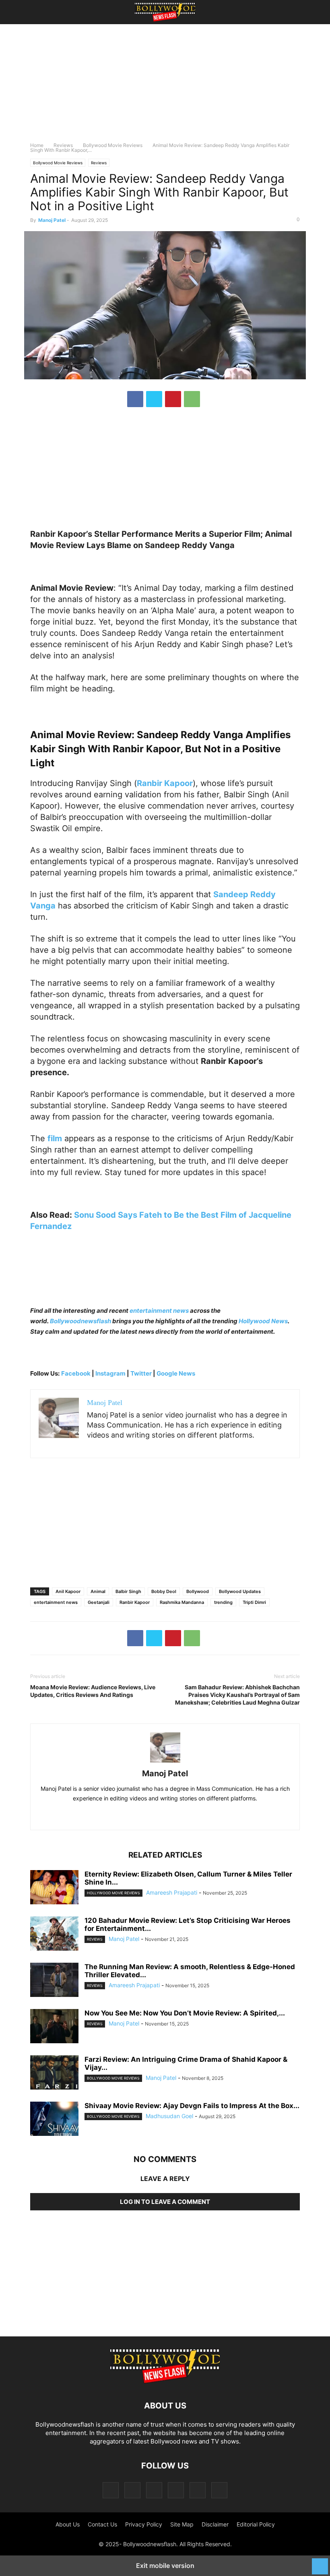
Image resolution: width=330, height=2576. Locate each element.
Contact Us (102, 2524)
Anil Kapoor (68, 1591)
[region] (165, 87)
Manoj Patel (52, 220)
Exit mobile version (165, 2566)
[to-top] (320, 2562)
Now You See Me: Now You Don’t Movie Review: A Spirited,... (185, 2013)
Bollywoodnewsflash (81, 1321)
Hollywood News (263, 1321)
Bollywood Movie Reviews (113, 145)
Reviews (63, 145)
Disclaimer (215, 2524)
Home (37, 145)
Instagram (110, 1373)
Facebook (76, 1373)
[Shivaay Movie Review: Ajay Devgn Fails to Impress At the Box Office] (54, 2120)
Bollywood (198, 1591)
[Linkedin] (174, 1816)
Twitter (142, 1373)
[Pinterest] (173, 399)
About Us (68, 2524)
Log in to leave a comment (165, 2202)
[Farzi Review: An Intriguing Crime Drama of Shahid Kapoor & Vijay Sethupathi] (54, 2073)
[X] (154, 399)
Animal (98, 1591)
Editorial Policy (256, 2524)
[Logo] (165, 2381)
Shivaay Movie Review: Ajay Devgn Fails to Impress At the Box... (192, 2106)
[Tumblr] (198, 2490)
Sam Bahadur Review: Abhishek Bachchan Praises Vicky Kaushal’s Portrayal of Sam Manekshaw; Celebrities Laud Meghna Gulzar (237, 1695)
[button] (42, 12)
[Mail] (154, 2490)
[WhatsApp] (192, 399)
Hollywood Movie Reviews (113, 1893)
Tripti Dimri (254, 1602)
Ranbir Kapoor (135, 1602)
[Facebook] (135, 399)
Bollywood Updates (240, 1591)
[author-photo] (165, 1762)
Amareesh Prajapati (172, 1892)
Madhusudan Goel (169, 2116)
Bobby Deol (164, 1591)
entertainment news (159, 1311)
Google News (176, 1373)
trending (223, 1602)
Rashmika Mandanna (182, 1602)
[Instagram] (132, 2490)
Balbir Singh (128, 1591)
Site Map (182, 2524)
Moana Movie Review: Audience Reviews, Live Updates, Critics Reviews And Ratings (93, 1691)
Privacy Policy (144, 2524)
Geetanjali (99, 1602)
